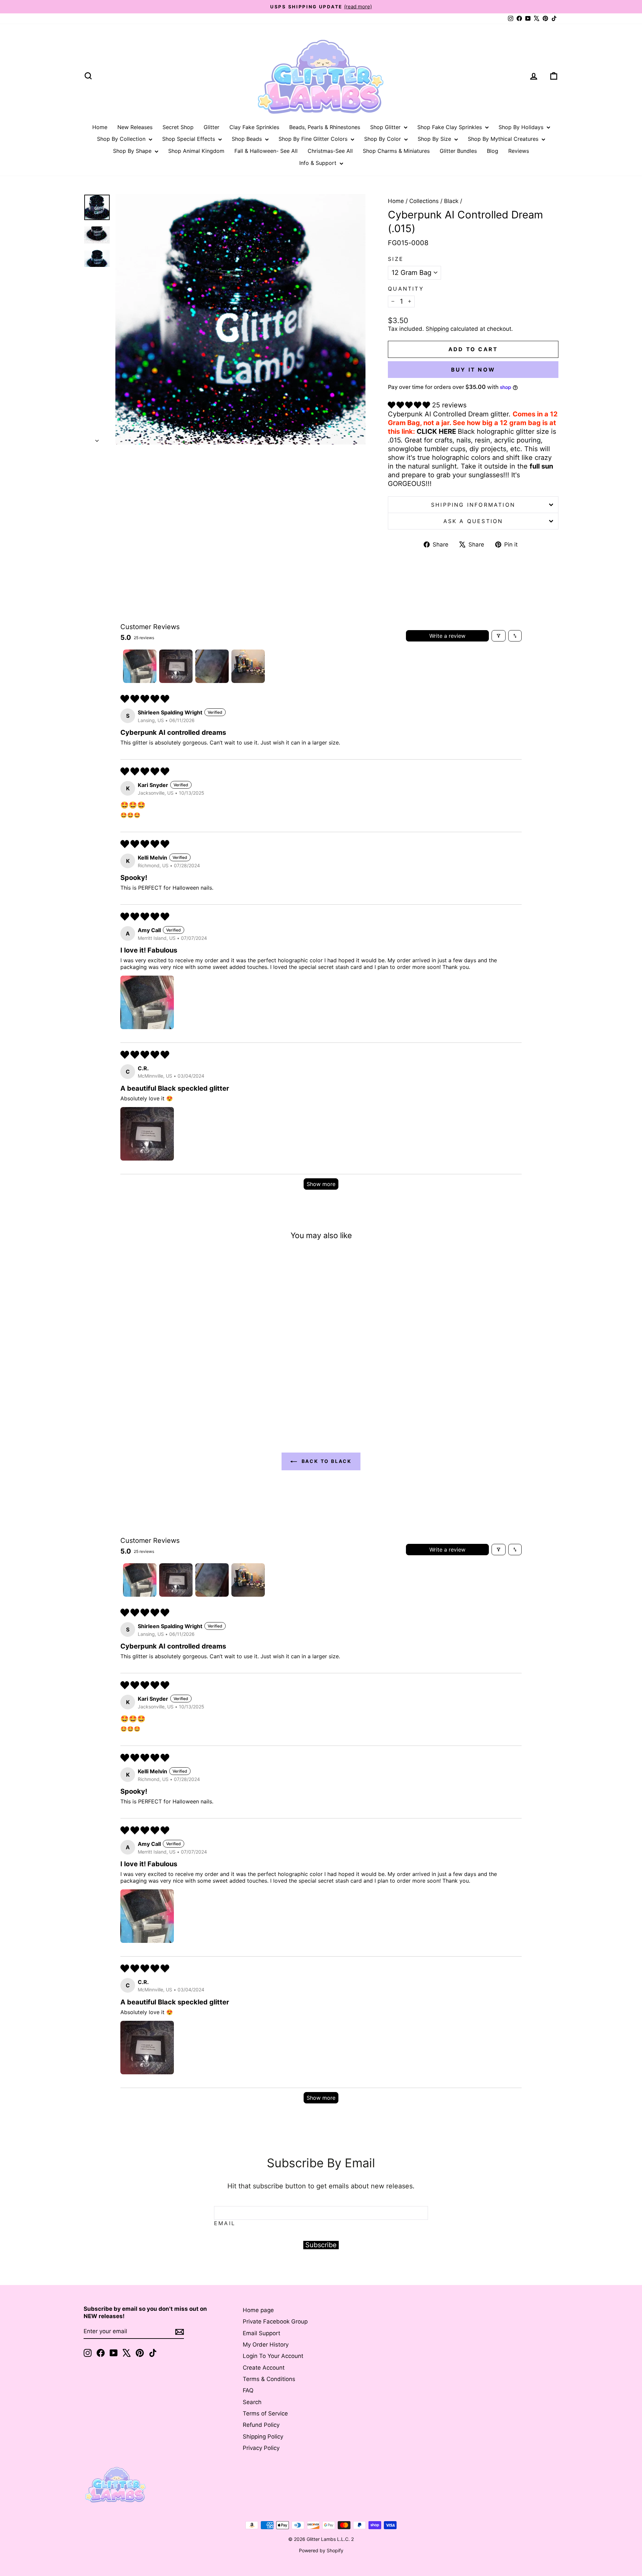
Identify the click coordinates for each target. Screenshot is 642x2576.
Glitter (211, 127)
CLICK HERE (436, 431)
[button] (410, 405)
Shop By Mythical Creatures (504, 139)
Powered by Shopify (321, 2550)
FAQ (248, 2390)
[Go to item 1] (140, 666)
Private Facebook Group (275, 2321)
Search (252, 2402)
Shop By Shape (133, 151)
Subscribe (321, 2245)
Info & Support (319, 163)
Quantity (406, 289)
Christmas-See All (330, 151)
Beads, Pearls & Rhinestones (325, 127)
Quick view (140, 1363)
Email (225, 2223)
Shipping (437, 329)
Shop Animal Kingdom (196, 151)
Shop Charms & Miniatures (396, 151)
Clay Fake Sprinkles (254, 127)
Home (100, 127)
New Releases (135, 127)
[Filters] (499, 636)
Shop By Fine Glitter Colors (314, 139)
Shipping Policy (263, 2437)
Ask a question (473, 521)
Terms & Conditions (269, 2379)
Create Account (264, 2368)
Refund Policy (261, 2425)
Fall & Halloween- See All (266, 151)
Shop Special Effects (189, 139)
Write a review (447, 636)
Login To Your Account (273, 2356)
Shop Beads (248, 139)
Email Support (261, 2333)
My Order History (266, 2345)
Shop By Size (435, 139)
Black (451, 201)
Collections (424, 201)
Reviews (519, 151)
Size (396, 259)
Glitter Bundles (458, 151)
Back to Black (326, 1461)
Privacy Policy (261, 2448)
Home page (258, 2310)
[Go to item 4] (248, 666)
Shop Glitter (386, 127)
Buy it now (473, 370)
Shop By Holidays (522, 127)
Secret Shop (178, 127)
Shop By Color (383, 139)
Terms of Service (265, 2413)
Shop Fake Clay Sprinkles (450, 127)
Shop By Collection (122, 139)
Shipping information (473, 505)
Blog (493, 151)
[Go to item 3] (212, 666)
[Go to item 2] (176, 666)
